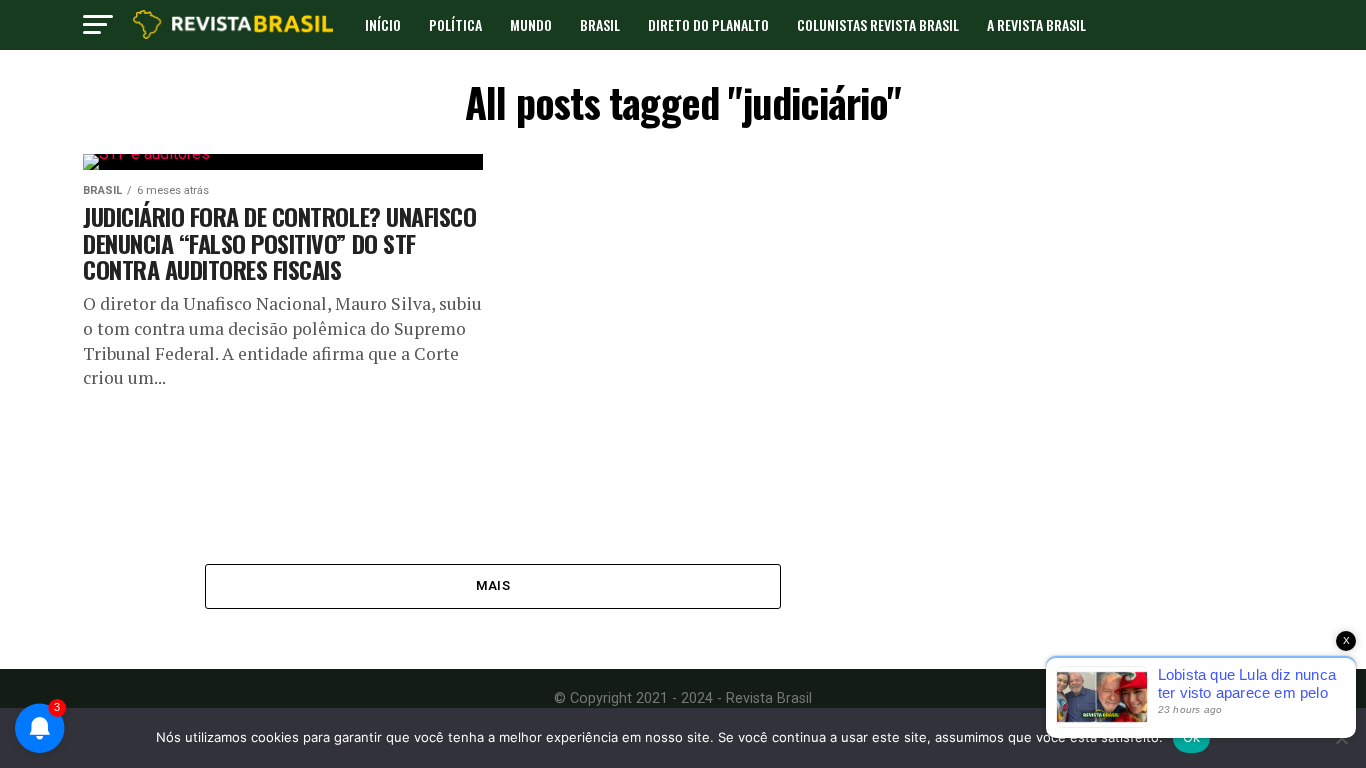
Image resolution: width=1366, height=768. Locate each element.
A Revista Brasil (1036, 24)
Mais (493, 585)
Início (383, 24)
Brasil (600, 24)
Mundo (531, 24)
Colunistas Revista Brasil (878, 24)
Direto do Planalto (708, 24)
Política (455, 24)
